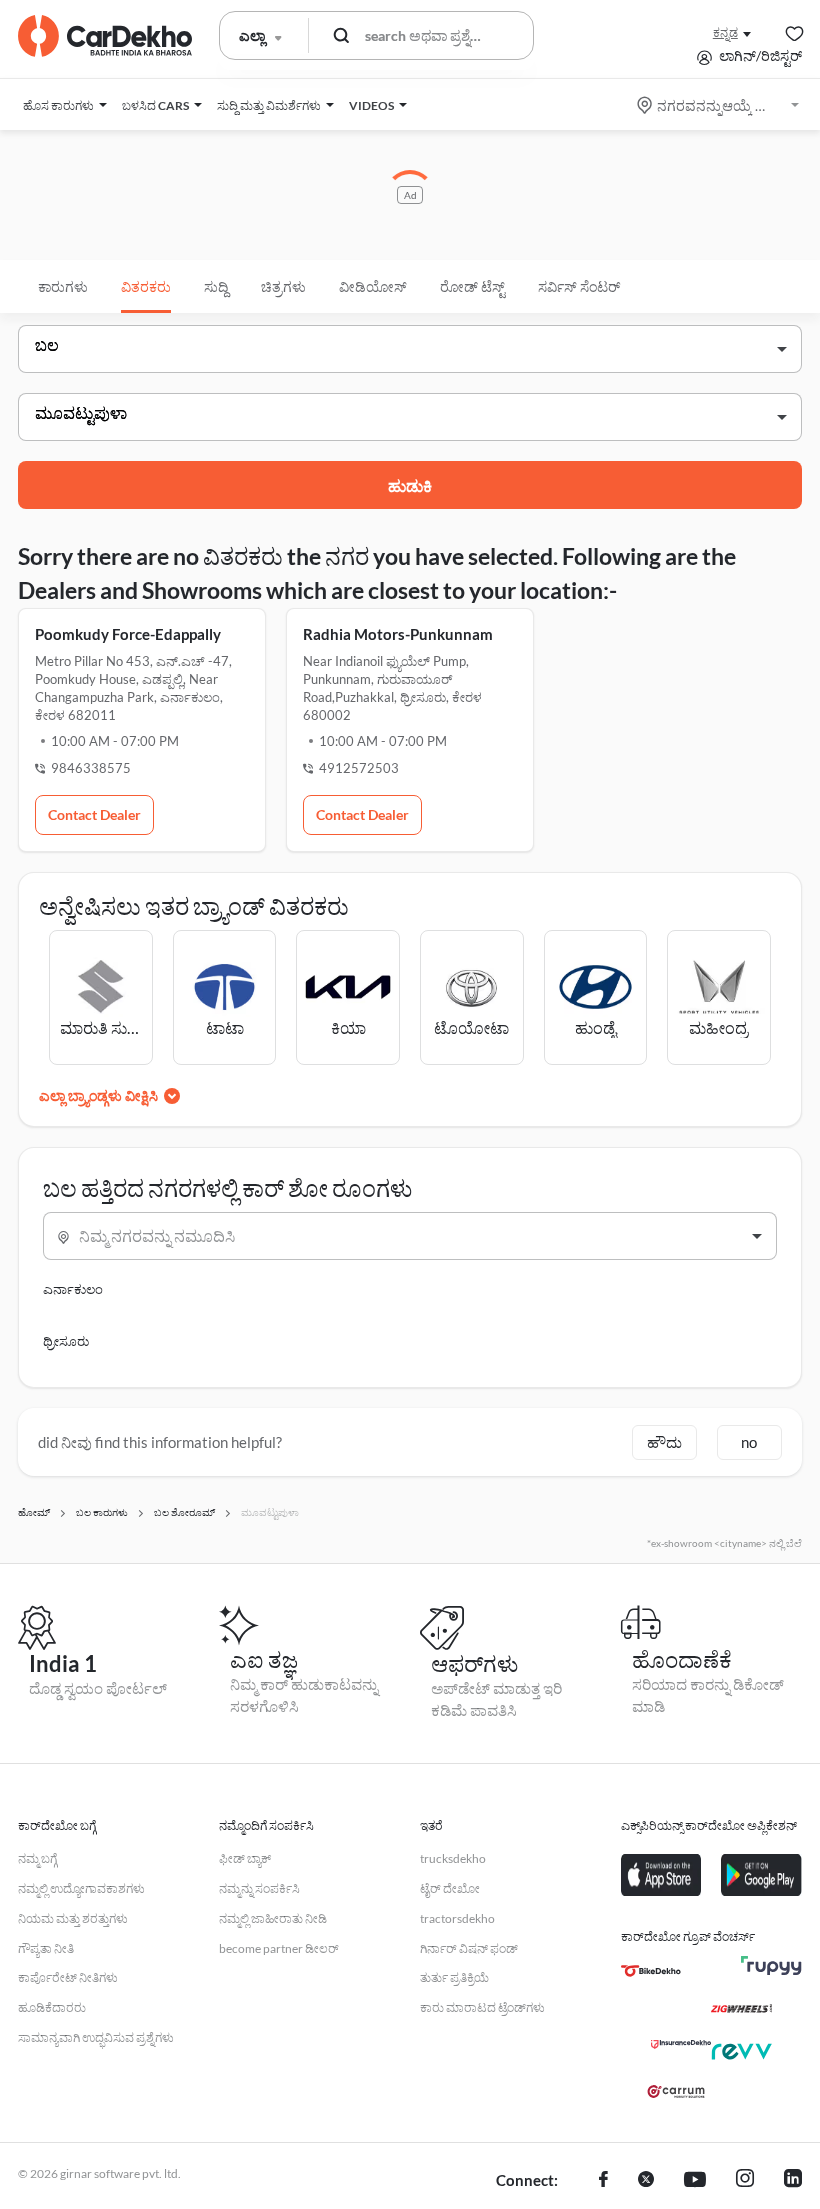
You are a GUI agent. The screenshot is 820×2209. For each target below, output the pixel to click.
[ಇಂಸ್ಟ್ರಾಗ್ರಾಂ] (745, 2181)
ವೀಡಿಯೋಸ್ (373, 286)
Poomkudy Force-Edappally (128, 634)
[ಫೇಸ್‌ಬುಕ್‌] (603, 2181)
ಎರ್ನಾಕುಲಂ (73, 1289)
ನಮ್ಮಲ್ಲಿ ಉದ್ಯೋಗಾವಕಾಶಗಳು (81, 1888)
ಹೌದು (664, 1442)
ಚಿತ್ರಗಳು (283, 286)
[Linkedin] (793, 2181)
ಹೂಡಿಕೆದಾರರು (52, 2007)
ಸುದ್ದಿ (216, 286)
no (749, 1442)
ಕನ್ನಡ (725, 32)
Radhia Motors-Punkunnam (398, 634)
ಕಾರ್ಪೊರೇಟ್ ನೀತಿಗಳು (68, 1977)
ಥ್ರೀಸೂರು (66, 1341)
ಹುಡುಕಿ (410, 485)
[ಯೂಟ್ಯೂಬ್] (695, 2181)
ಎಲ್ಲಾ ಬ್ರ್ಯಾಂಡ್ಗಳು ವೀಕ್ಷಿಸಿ (98, 1095)
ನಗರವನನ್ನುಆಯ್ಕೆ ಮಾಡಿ (719, 105)
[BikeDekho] (651, 1971)
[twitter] (646, 2181)
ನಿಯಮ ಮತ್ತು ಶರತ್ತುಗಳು (73, 1918)
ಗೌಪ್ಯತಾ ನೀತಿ (46, 1948)
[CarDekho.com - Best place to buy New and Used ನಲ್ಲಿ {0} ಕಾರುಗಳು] (105, 36)
